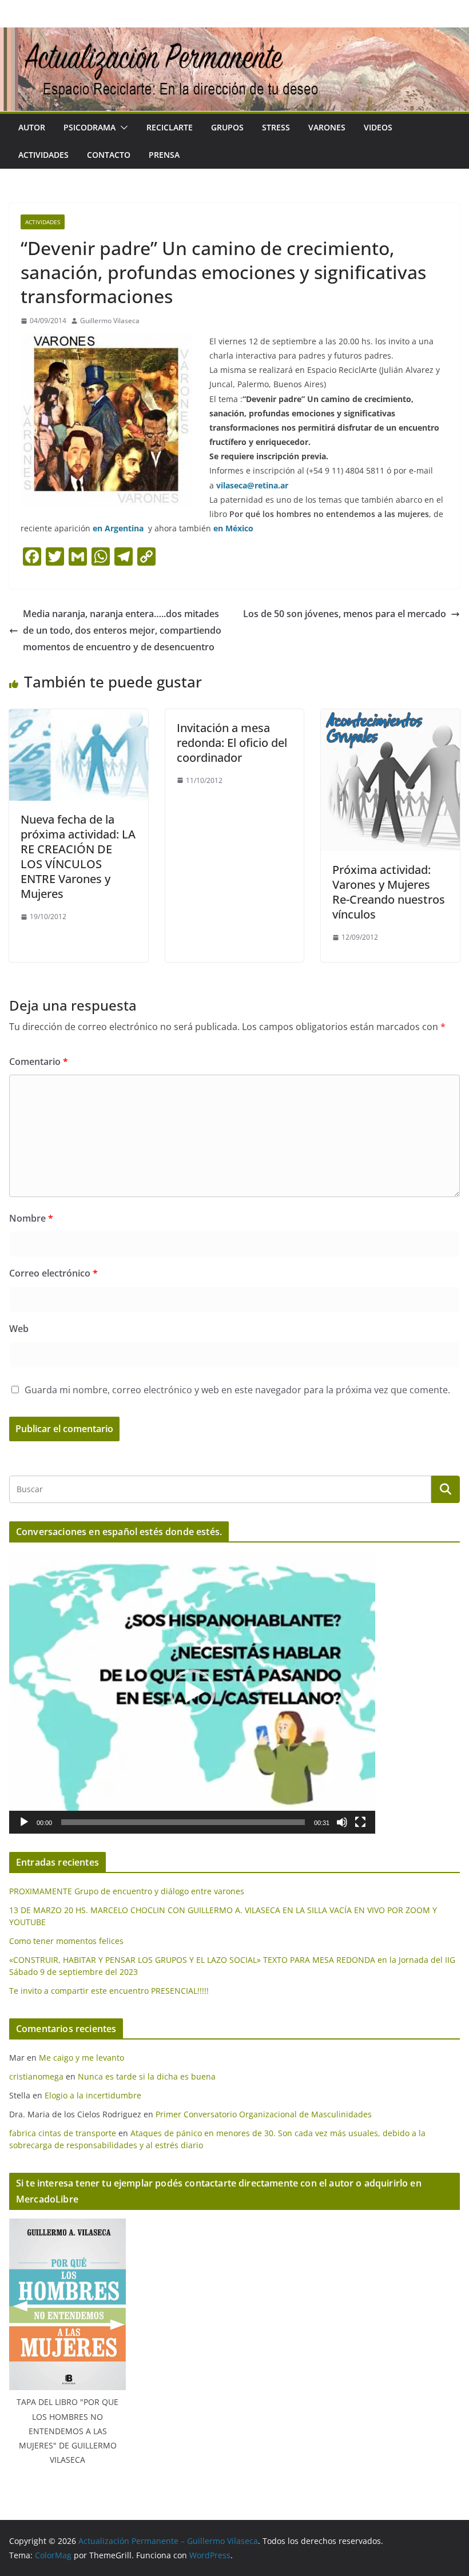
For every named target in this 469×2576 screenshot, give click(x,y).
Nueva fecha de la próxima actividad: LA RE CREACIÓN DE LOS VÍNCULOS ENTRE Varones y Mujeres (78, 856)
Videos (378, 127)
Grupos (227, 127)
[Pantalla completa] (360, 1822)
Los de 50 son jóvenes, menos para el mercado (345, 614)
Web (19, 1329)
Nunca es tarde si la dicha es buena (147, 2076)
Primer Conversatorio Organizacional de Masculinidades (264, 2114)
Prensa (164, 155)
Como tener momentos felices (66, 1941)
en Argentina (118, 528)
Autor (32, 127)
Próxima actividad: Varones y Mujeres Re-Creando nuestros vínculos (389, 892)
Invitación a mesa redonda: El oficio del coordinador (232, 743)
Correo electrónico (53, 1273)
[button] (122, 128)
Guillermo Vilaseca (110, 321)
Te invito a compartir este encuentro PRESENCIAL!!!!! (109, 1991)
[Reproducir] (24, 1822)
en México (233, 528)
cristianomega (36, 2076)
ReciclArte (170, 127)
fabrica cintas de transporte (63, 2133)
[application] (192, 1692)
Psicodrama (90, 127)
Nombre (31, 1218)
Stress (276, 127)
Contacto (109, 155)
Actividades (43, 155)
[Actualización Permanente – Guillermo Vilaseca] (234, 35)
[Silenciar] (342, 1822)
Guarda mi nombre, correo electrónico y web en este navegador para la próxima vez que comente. (237, 1390)
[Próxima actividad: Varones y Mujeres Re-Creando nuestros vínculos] (390, 717)
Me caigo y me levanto (82, 2058)
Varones (327, 127)
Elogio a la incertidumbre (93, 2095)
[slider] (183, 1822)
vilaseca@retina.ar (252, 485)
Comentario (39, 1062)
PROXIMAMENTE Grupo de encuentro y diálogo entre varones (127, 1891)
